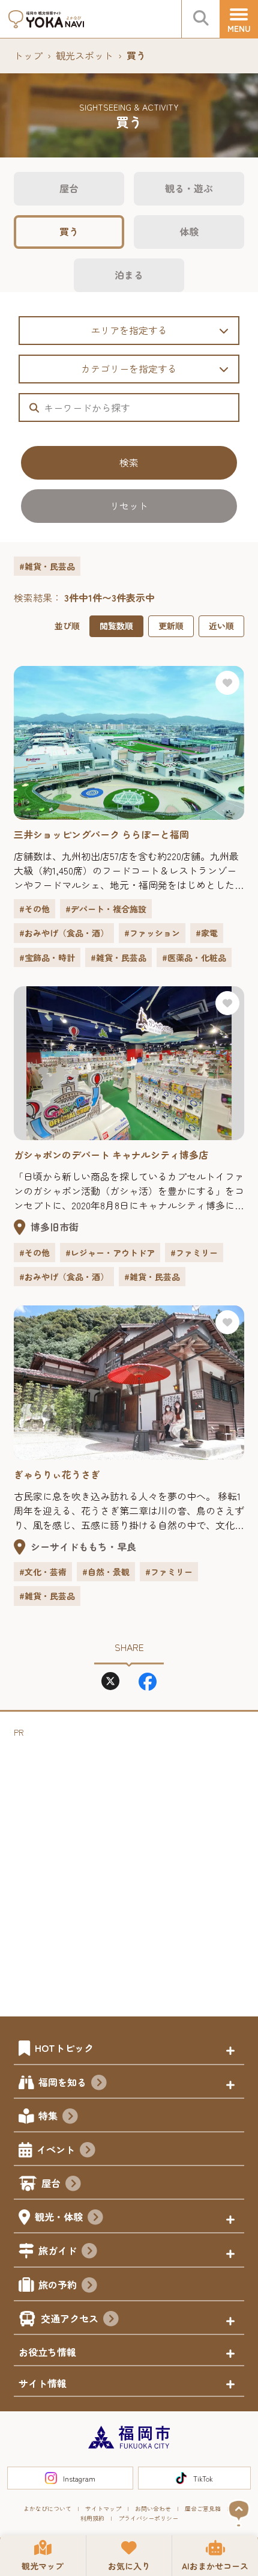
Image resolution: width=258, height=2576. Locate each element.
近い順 (221, 626)
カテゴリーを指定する (129, 368)
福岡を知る (62, 2082)
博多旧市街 (55, 1227)
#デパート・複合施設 (106, 909)
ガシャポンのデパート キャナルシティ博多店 (111, 1155)
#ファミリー (194, 1253)
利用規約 (92, 2518)
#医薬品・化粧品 (194, 957)
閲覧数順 (116, 626)
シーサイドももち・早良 (83, 1546)
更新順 (171, 626)
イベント (56, 2149)
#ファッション (152, 933)
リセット (129, 505)
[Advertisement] (129, 1869)
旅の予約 (58, 2285)
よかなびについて (47, 2508)
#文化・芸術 (43, 1572)
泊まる (129, 275)
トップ (28, 55)
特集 (48, 2116)
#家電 (207, 933)
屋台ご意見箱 (203, 2508)
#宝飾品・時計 (47, 957)
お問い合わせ (153, 2508)
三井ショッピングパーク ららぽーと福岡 (101, 834)
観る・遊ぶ (189, 188)
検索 (129, 462)
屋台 (69, 188)
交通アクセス (70, 2318)
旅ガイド (58, 2250)
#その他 (34, 909)
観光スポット (85, 55)
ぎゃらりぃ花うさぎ (57, 1474)
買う (69, 231)
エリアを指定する (129, 330)
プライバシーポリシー (148, 2518)
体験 (189, 231)
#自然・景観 (106, 1572)
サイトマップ (103, 2508)
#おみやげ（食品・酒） (64, 933)
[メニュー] (239, 19)
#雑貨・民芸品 (118, 957)
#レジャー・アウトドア (110, 1253)
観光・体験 (59, 2217)
